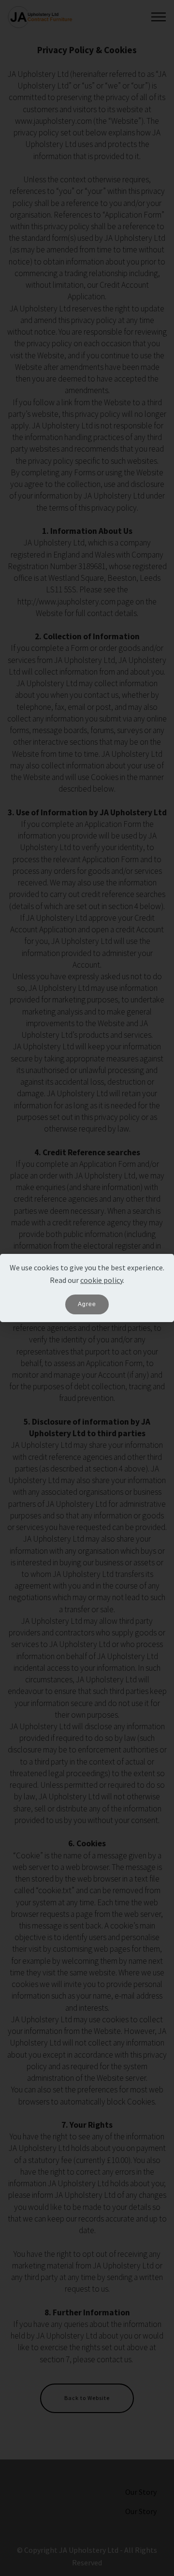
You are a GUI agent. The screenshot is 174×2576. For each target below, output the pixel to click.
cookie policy (101, 1280)
